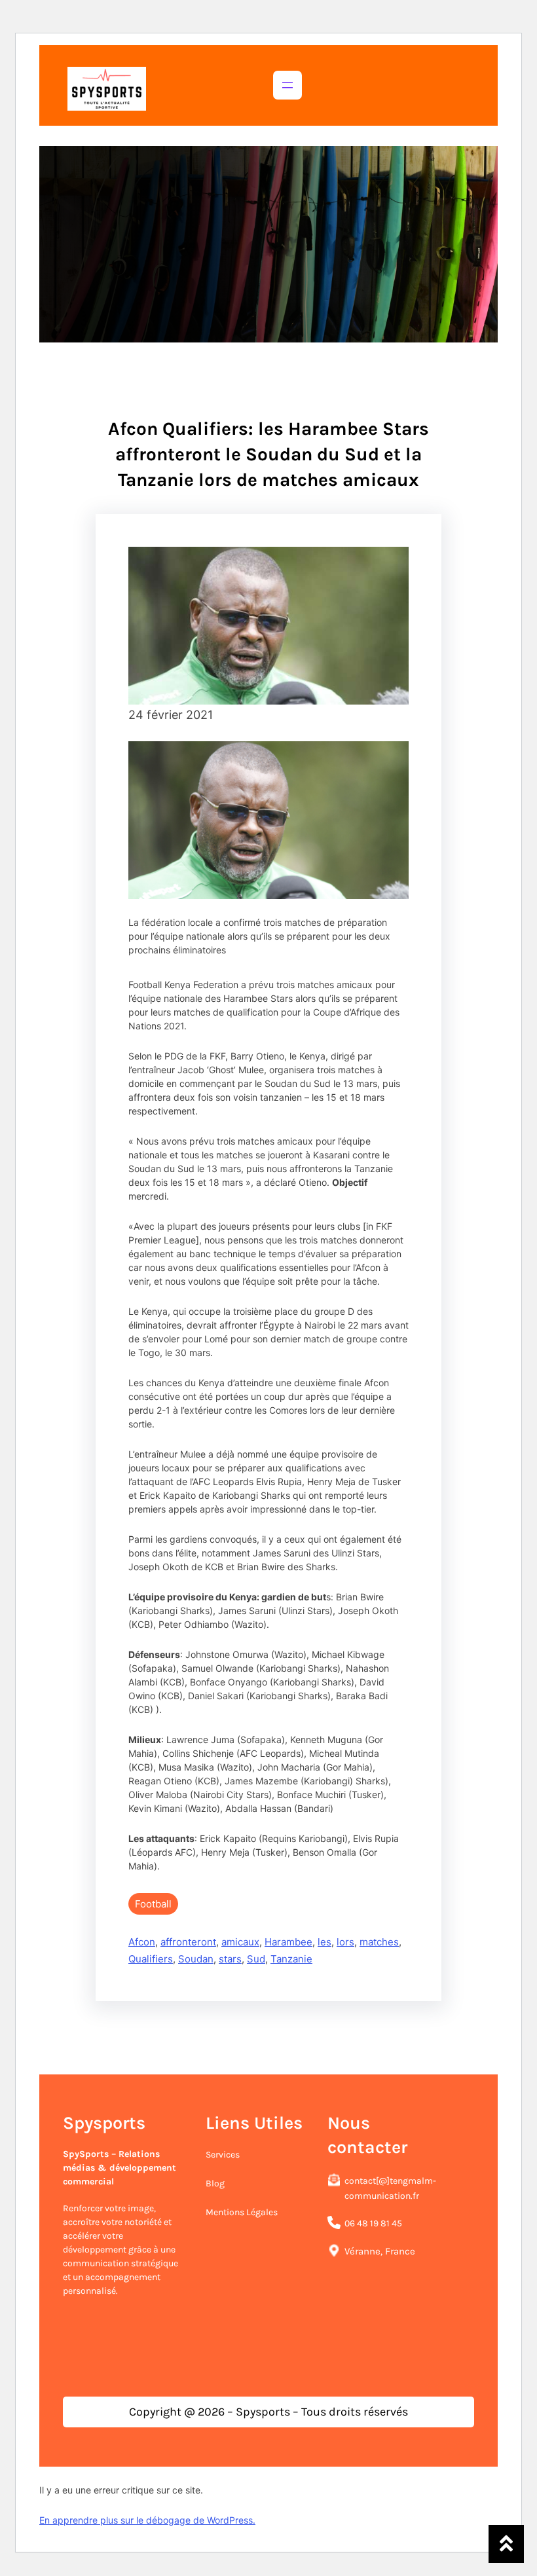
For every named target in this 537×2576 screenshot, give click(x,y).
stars (230, 1959)
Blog (215, 2183)
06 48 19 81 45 (373, 2223)
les (324, 1942)
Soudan (196, 1959)
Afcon (142, 1942)
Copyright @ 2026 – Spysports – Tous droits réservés (268, 2412)
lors (345, 1942)
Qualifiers (151, 1959)
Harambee (288, 1942)
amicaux (240, 1942)
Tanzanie (291, 1959)
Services (223, 2155)
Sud (256, 1959)
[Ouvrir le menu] (287, 85)
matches (379, 1942)
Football (153, 1904)
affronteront (188, 1942)
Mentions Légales (242, 2212)
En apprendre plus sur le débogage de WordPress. (147, 2520)
